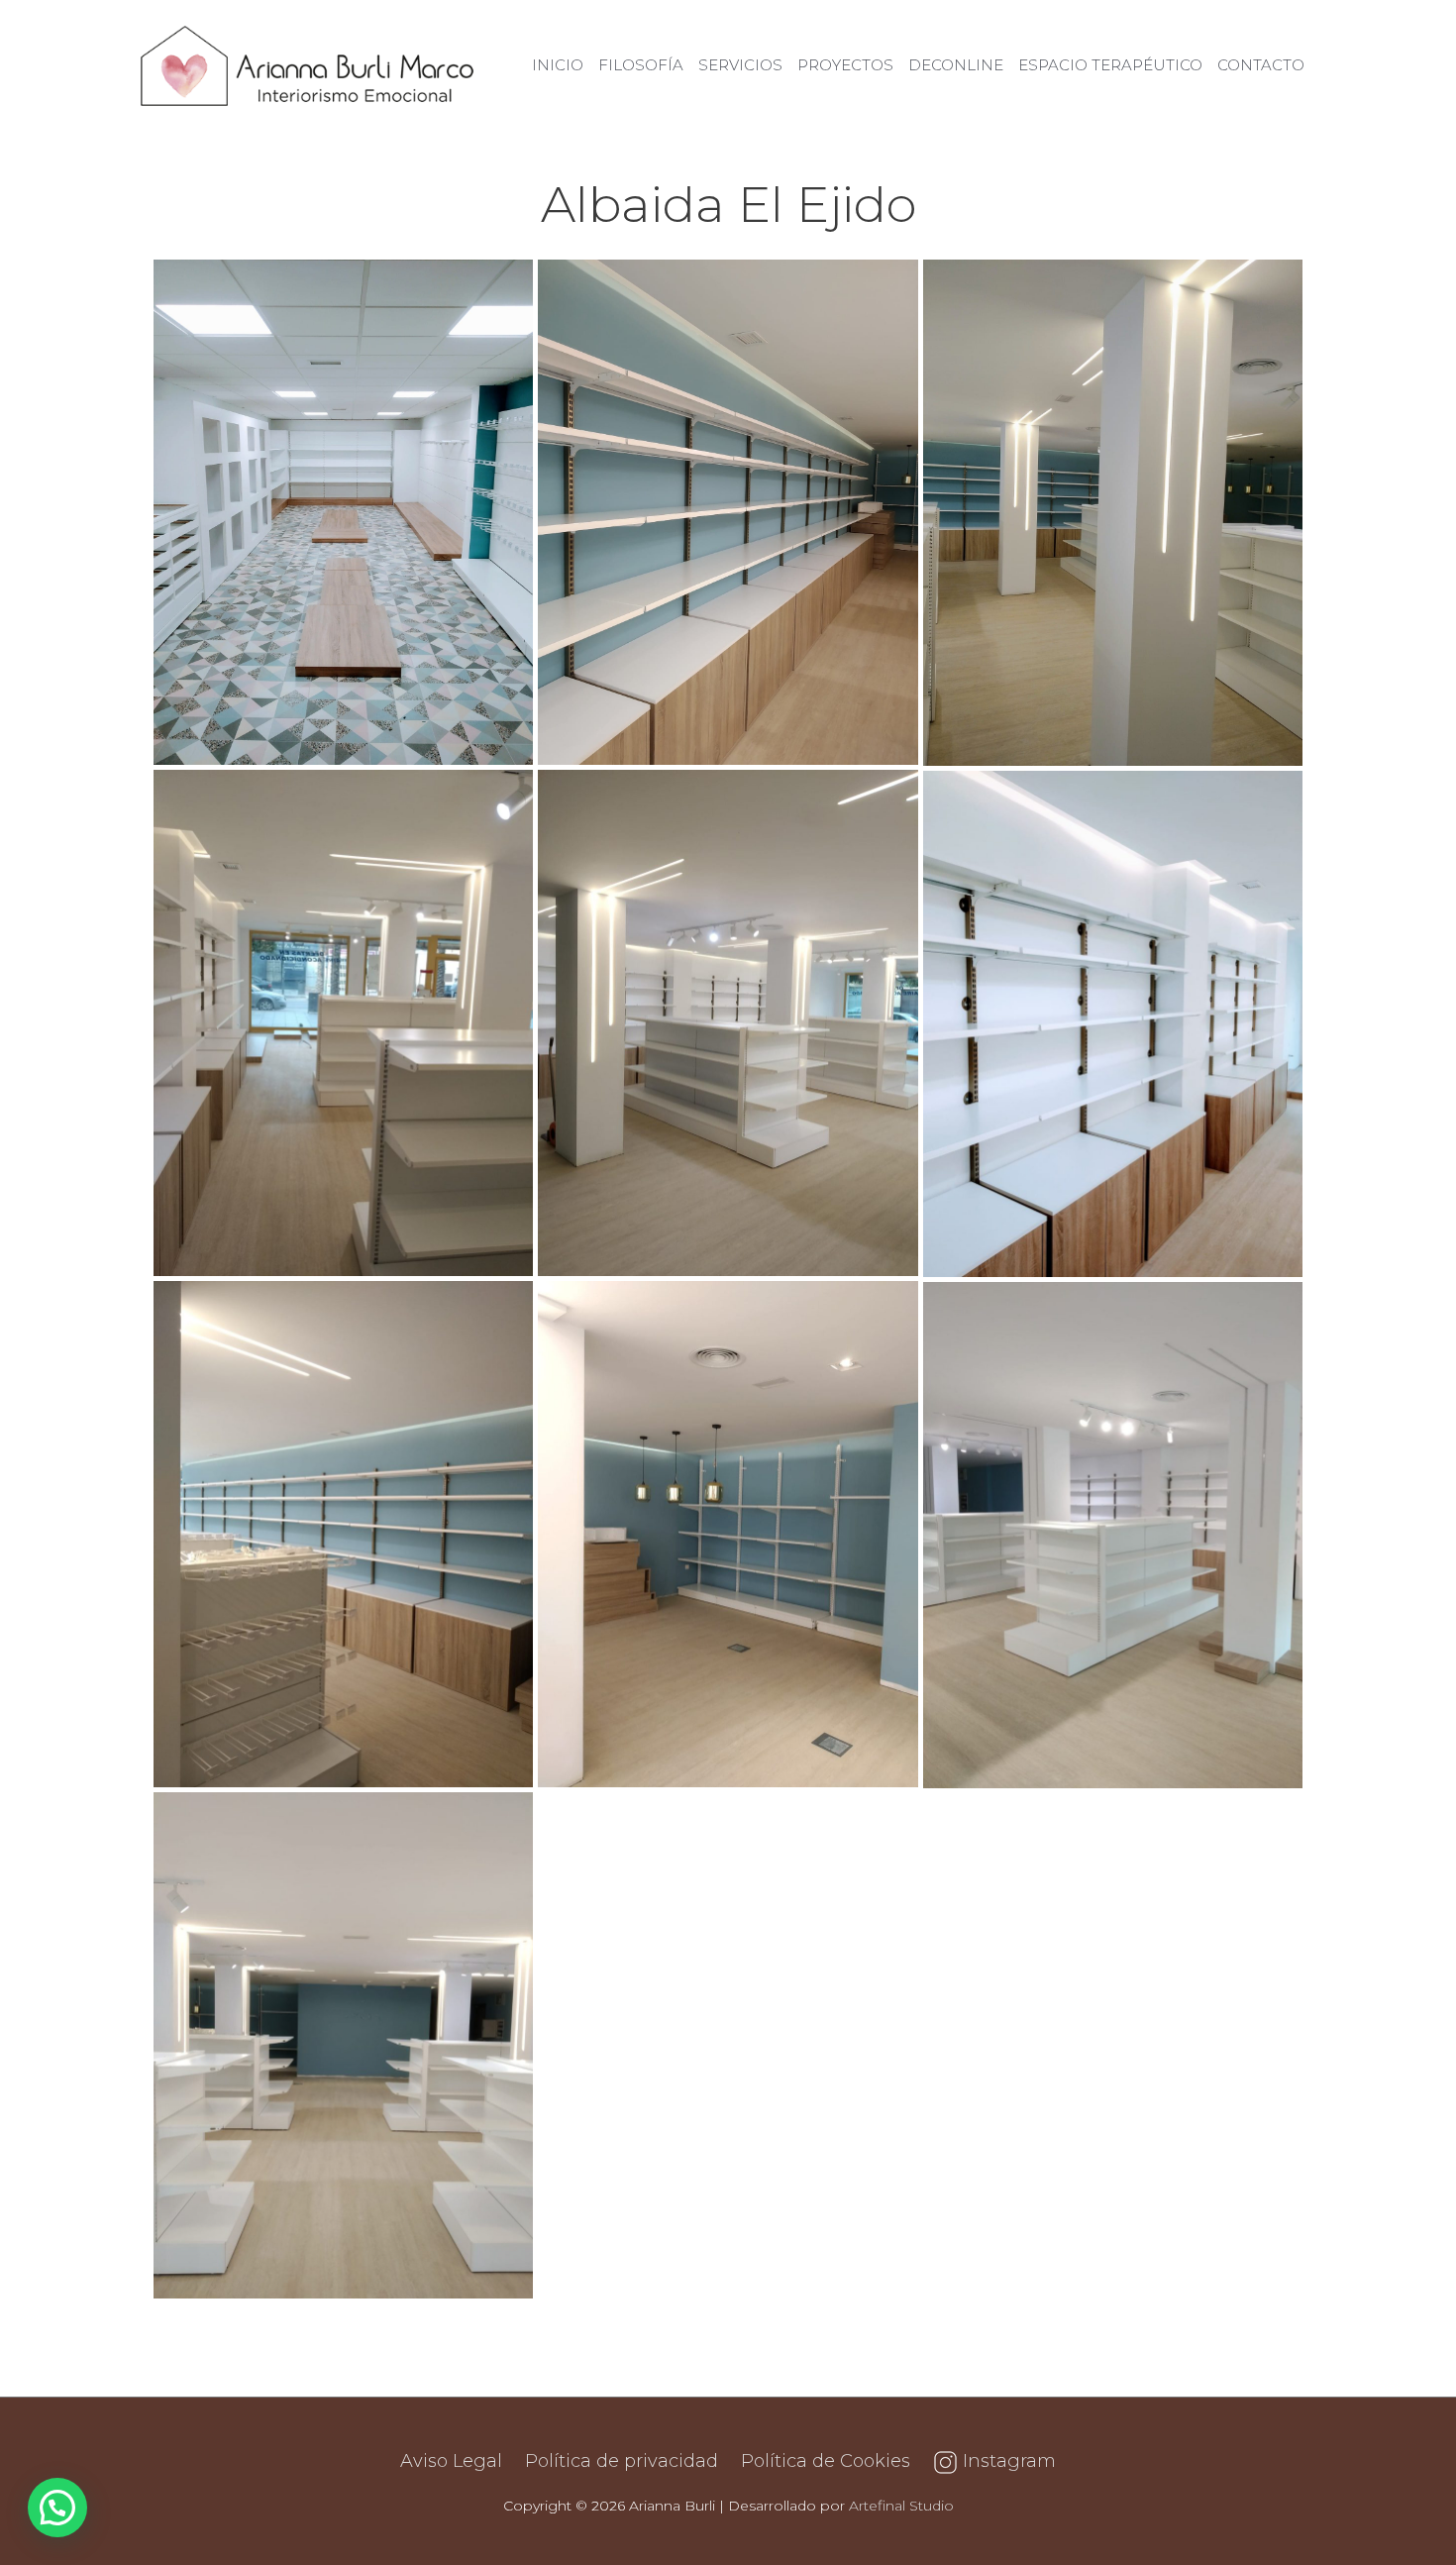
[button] (57, 2508)
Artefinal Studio (901, 2506)
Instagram (1007, 2461)
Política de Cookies (826, 2461)
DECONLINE (956, 65)
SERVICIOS (740, 65)
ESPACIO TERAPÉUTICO (1110, 65)
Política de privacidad (622, 2461)
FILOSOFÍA (641, 65)
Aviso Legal (451, 2461)
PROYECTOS (845, 65)
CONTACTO (1261, 65)
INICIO (558, 65)
